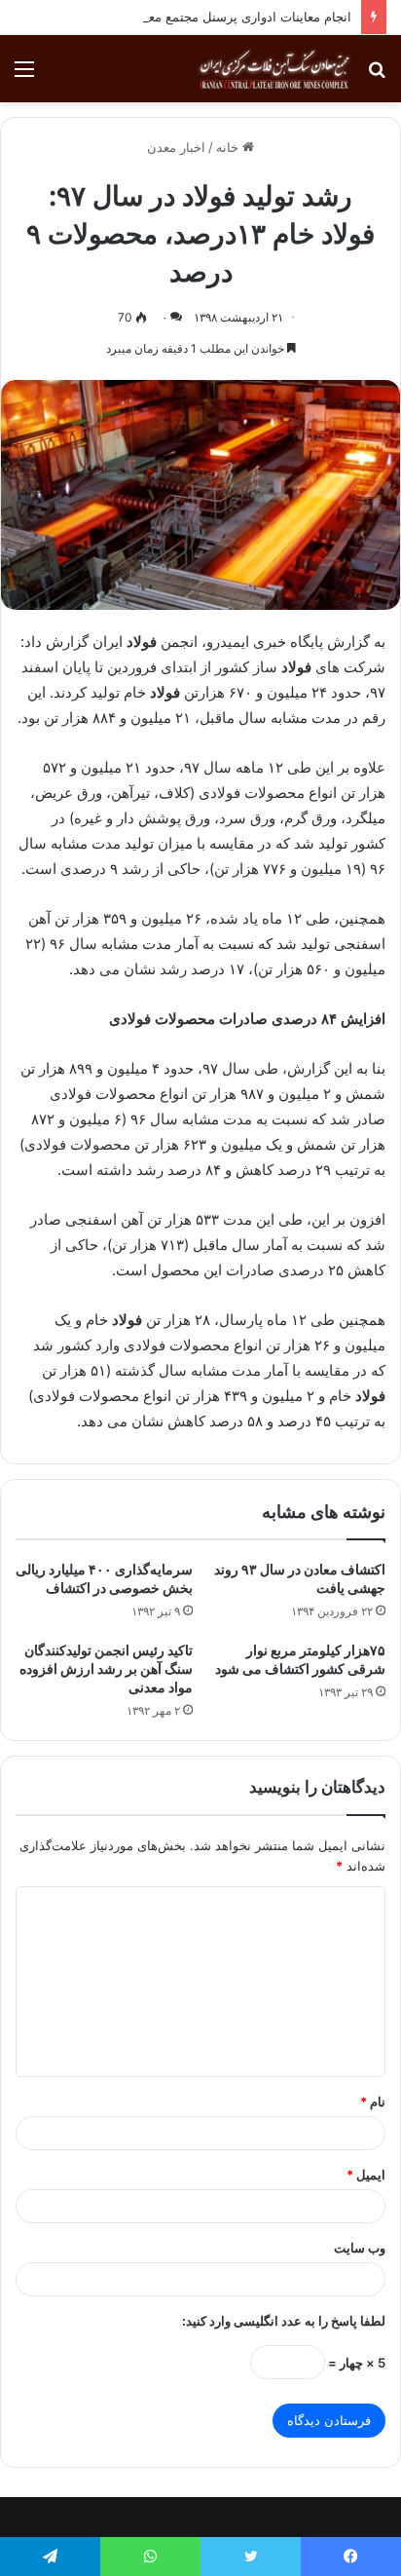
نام (373, 2102)
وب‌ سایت (360, 2248)
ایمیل (366, 2175)
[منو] (24, 76)
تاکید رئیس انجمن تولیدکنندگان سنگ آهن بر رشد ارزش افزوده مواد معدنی (106, 1668)
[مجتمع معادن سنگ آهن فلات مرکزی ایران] (274, 69)
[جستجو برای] (377, 76)
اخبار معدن (176, 147)
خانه (229, 147)
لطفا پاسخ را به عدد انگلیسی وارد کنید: (284, 2321)
